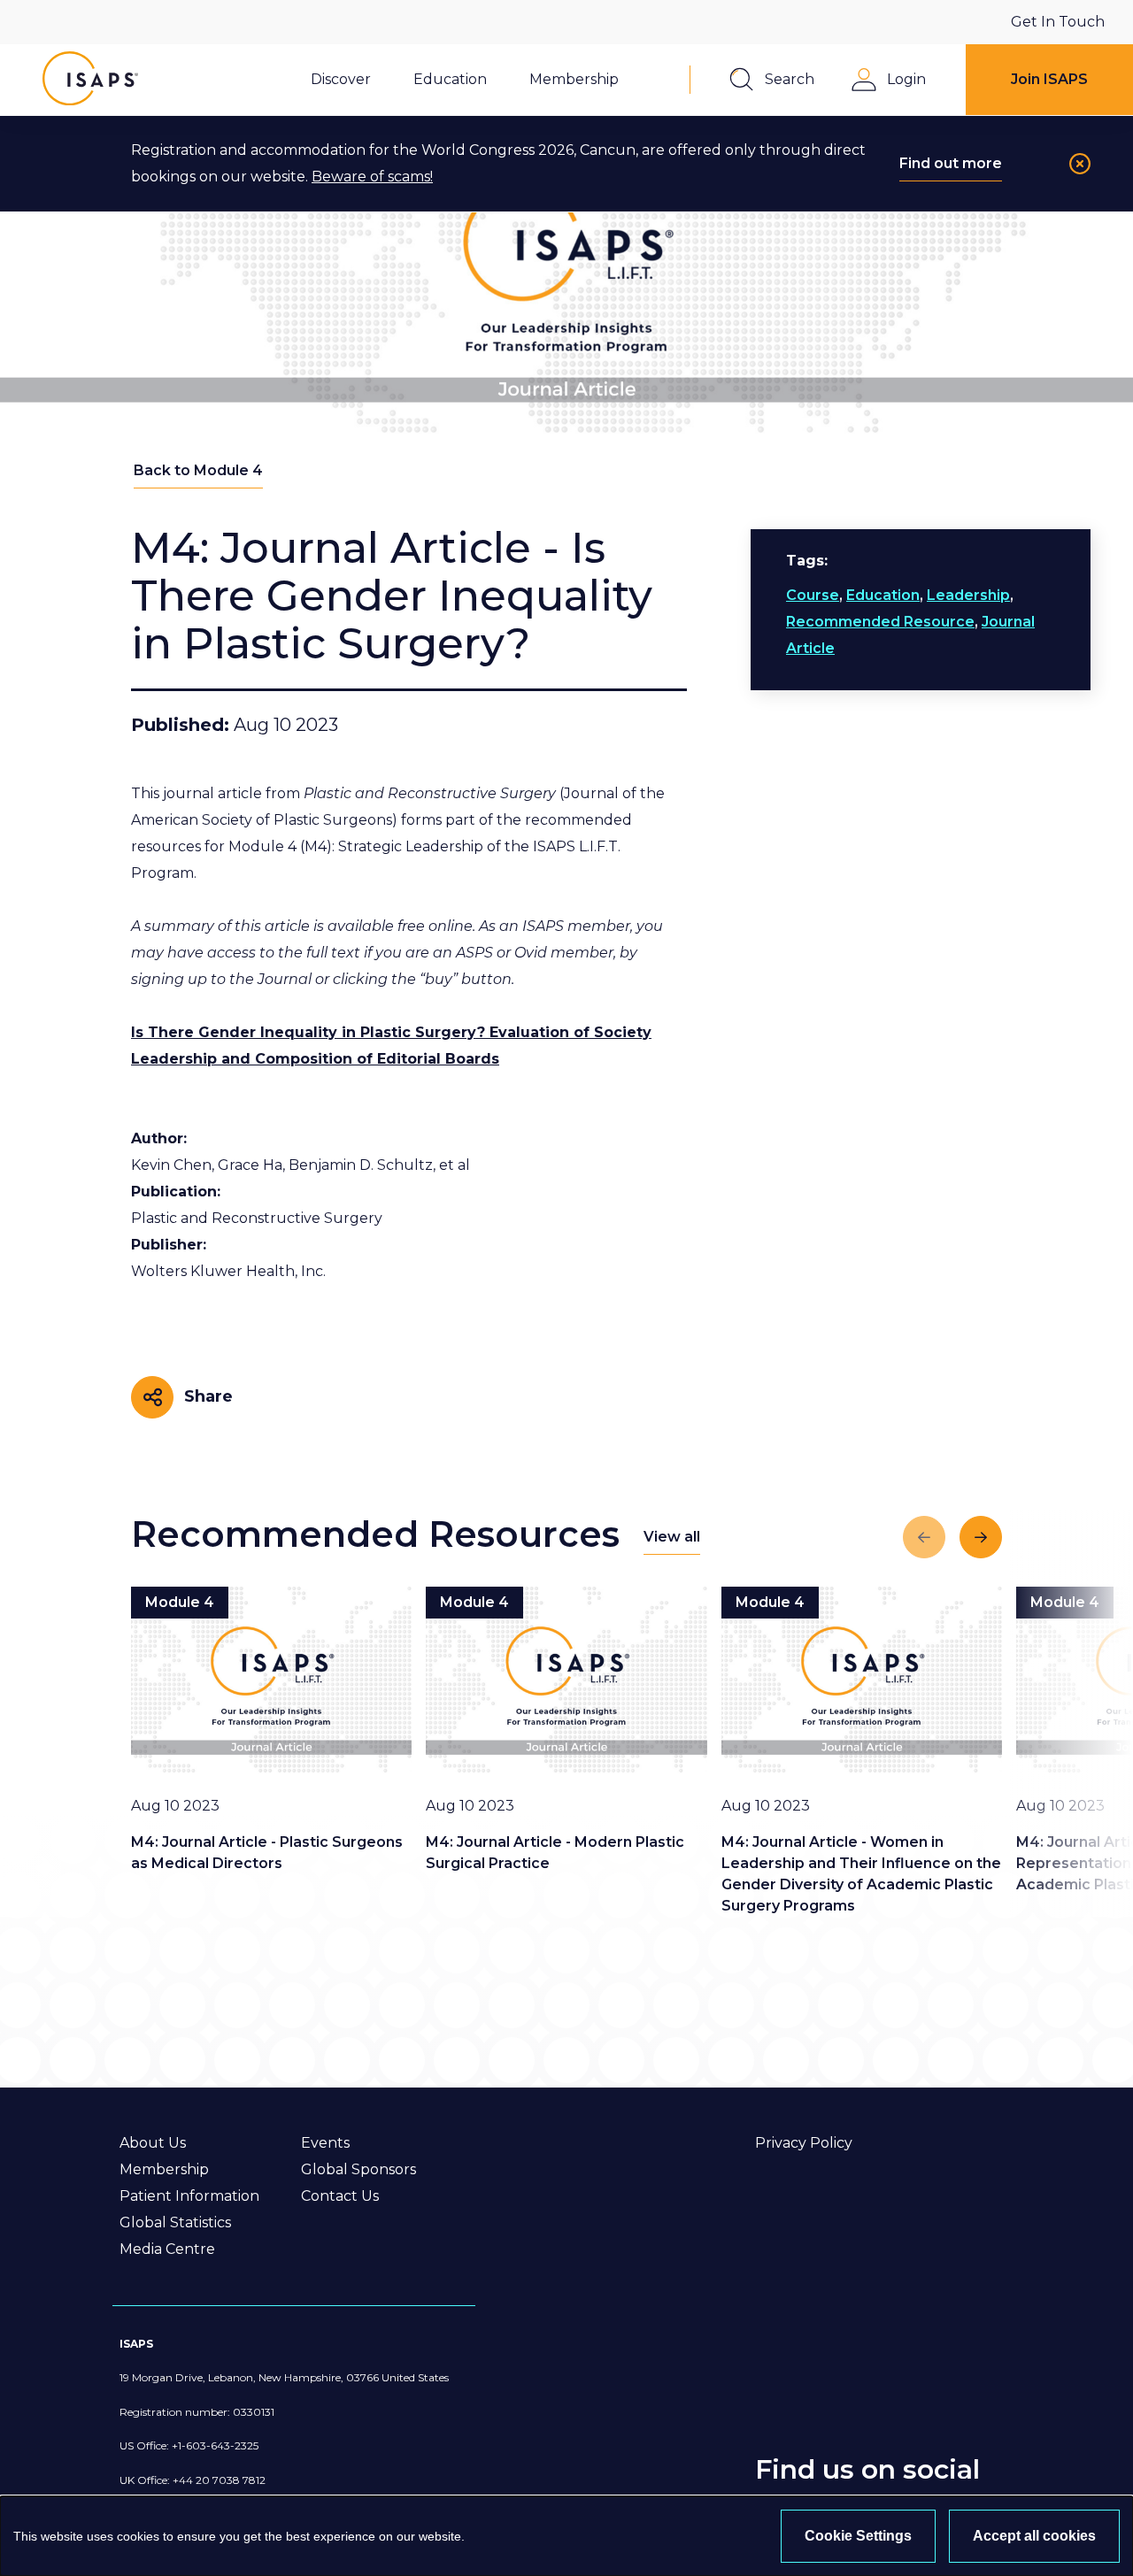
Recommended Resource (880, 622)
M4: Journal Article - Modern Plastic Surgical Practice (555, 1853)
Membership (164, 2169)
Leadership (968, 595)
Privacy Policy (804, 2143)
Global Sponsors (358, 2169)
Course (813, 595)
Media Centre (167, 2249)
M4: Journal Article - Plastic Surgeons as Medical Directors (267, 1853)
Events (325, 2143)
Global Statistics (175, 2222)
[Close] (1080, 164)
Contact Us (340, 2196)
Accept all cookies (1034, 2536)
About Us (153, 2143)
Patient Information (189, 2196)
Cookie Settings (858, 2536)
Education (883, 595)
